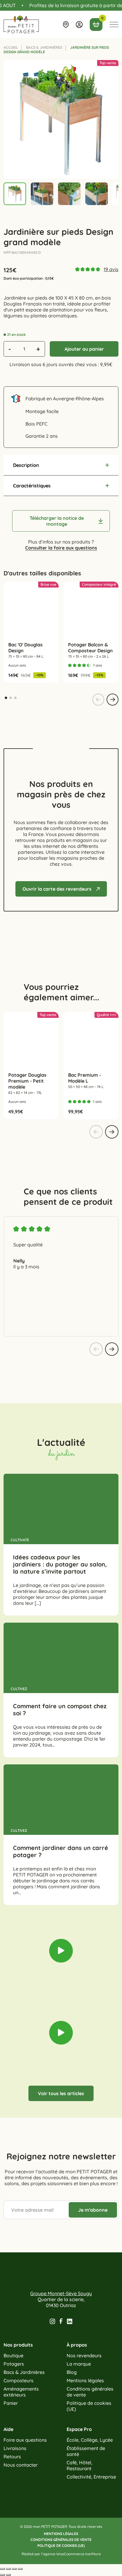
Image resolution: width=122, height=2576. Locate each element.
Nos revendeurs (84, 2355)
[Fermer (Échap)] (2, 2569)
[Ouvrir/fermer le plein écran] (14, 2569)
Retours (12, 2457)
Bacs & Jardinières (44, 47)
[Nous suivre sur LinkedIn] (70, 2321)
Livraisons (15, 2448)
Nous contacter (21, 2465)
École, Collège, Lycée (90, 2440)
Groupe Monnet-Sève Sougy (61, 2293)
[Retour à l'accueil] (21, 24)
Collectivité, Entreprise (91, 2477)
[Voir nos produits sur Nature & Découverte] (88, 939)
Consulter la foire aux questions (61, 548)
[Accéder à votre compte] (79, 25)
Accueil (11, 47)
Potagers (14, 2364)
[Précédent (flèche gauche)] (2, 2575)
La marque (79, 2364)
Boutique (13, 2355)
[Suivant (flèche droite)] (8, 2575)
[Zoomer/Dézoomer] (20, 2569)
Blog (72, 2372)
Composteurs (19, 2380)
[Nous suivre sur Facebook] (61, 2321)
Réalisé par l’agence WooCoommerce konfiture (61, 2554)
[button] (61, 465)
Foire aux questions (25, 2440)
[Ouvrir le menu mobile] (114, 24)
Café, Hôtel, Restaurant (80, 2465)
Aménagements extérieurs (21, 2392)
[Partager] (8, 2569)
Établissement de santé (86, 2451)
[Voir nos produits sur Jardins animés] (47, 939)
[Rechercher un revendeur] (66, 25)
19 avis (111, 269)
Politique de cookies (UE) (89, 2406)
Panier (11, 2403)
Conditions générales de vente (90, 2392)
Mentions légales (85, 2380)
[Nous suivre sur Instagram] (52, 2321)
